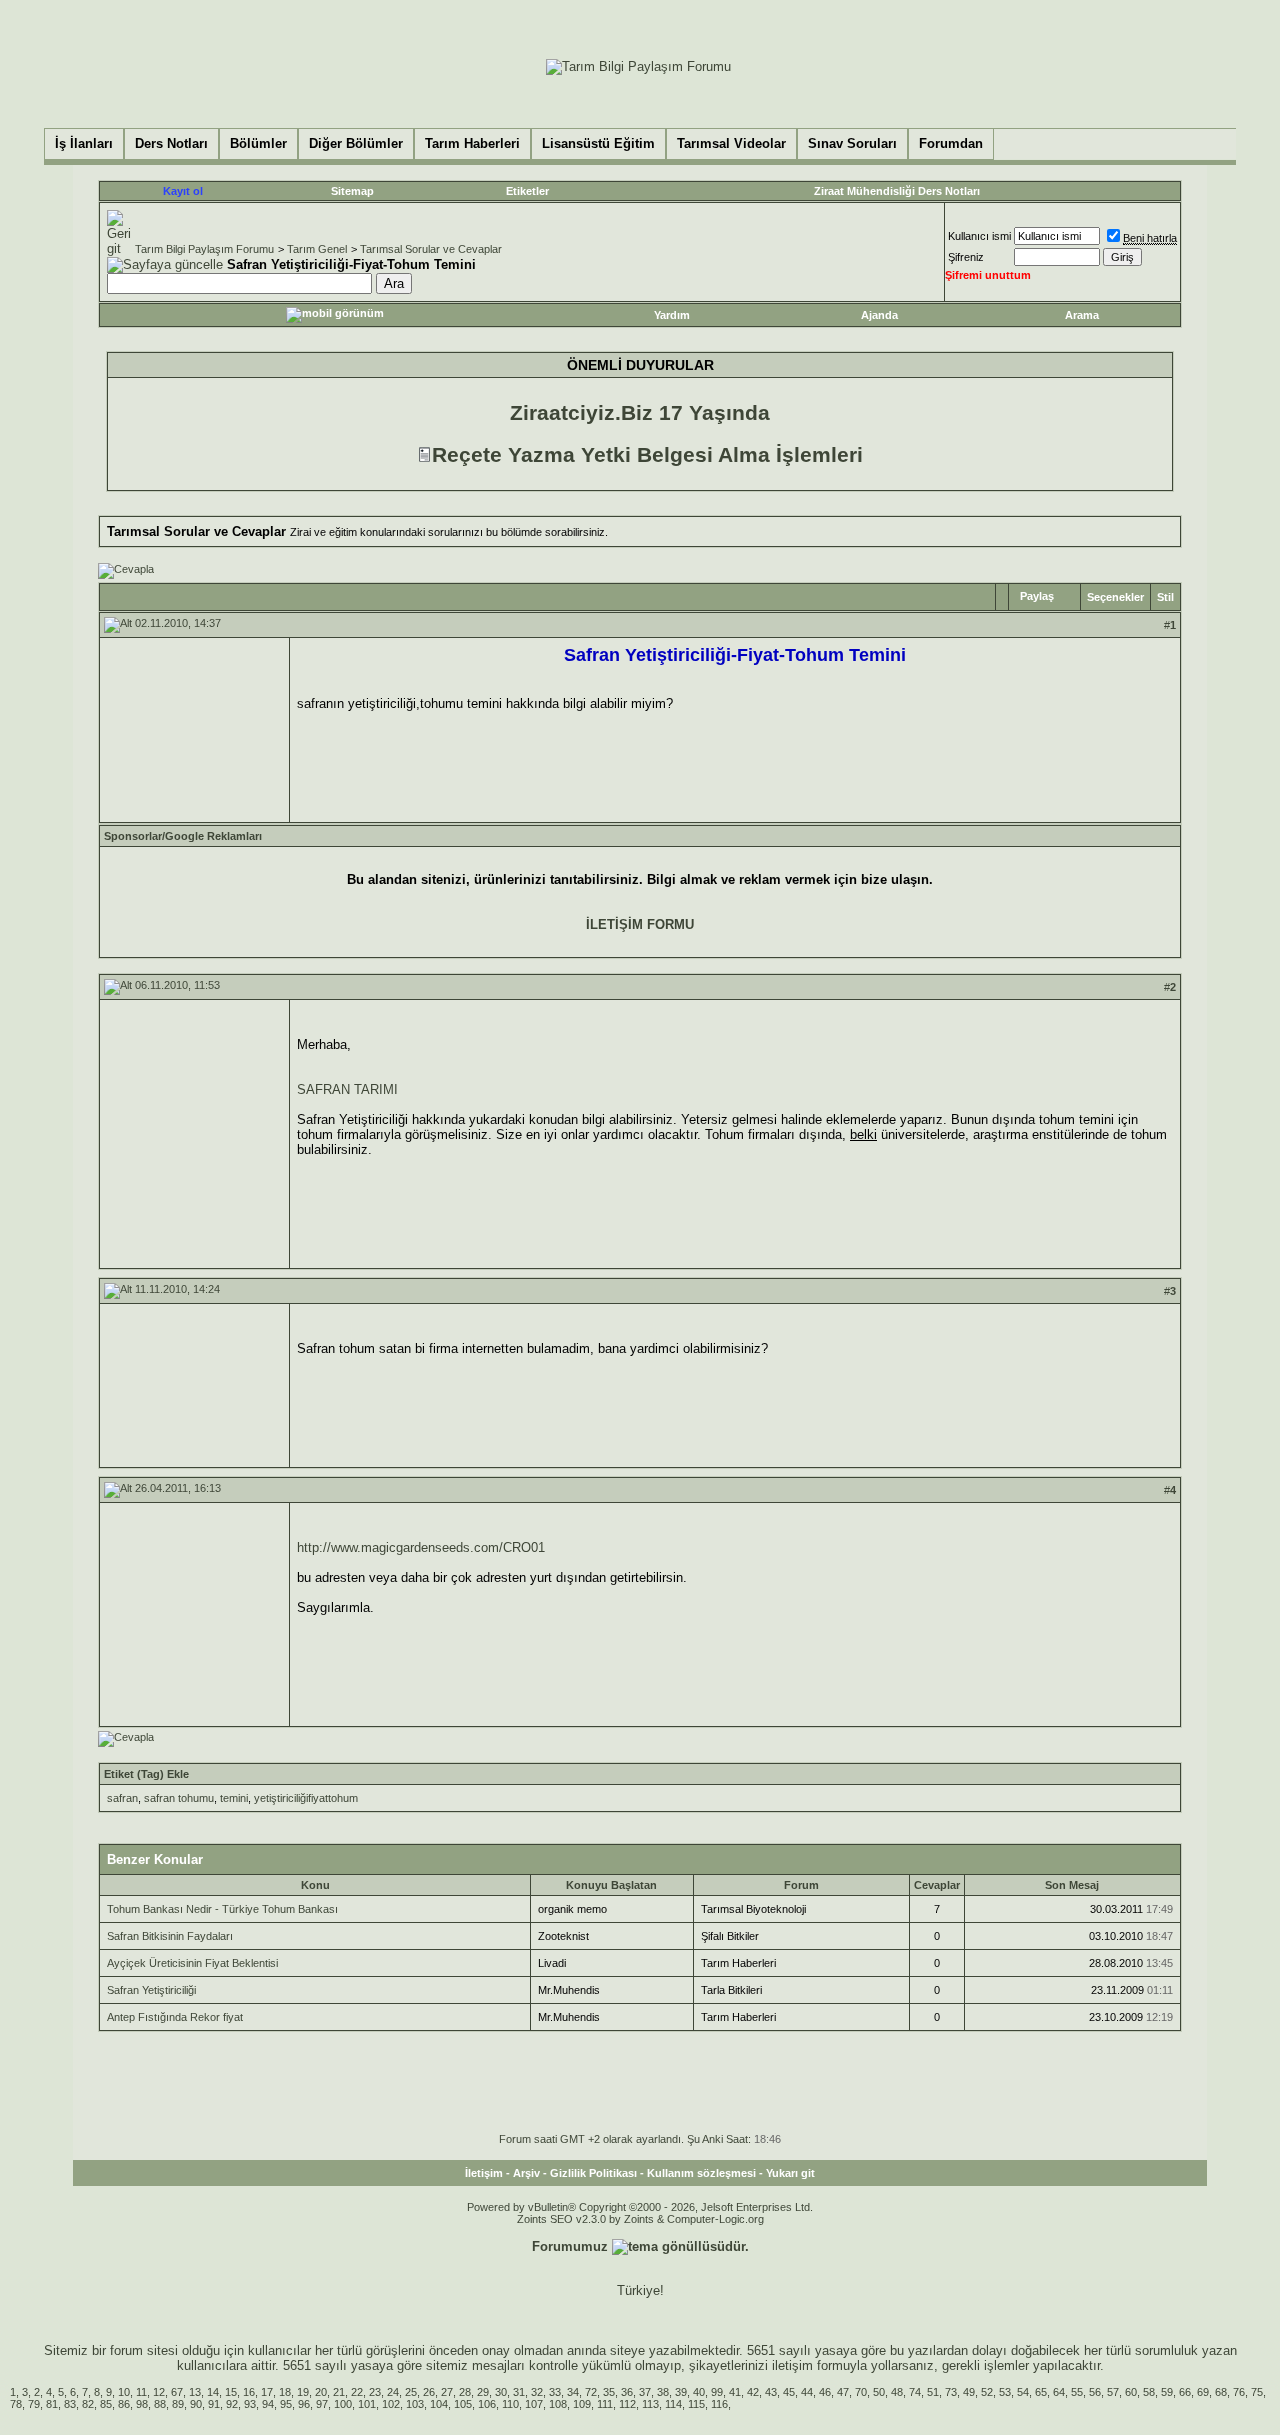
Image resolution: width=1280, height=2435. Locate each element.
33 (555, 2392)
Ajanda (879, 315)
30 (501, 2392)
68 (1221, 2392)
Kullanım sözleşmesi (701, 2173)
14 (213, 2392)
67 (177, 2392)
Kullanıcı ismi (979, 236)
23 (375, 2392)
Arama (1082, 315)
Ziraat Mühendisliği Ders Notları (897, 191)
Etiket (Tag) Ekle (146, 1774)
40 (699, 2392)
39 (681, 2392)
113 (650, 2404)
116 (719, 2404)
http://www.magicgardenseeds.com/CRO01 (421, 1547)
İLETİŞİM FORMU (640, 924)
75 (1257, 2392)
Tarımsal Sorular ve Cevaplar (431, 249)
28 (465, 2392)
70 (861, 2392)
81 (52, 2404)
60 (1131, 2392)
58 (1149, 2392)
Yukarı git (790, 2173)
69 (1203, 2392)
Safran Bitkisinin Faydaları (170, 1936)
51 (933, 2392)
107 (534, 2404)
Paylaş (1037, 596)
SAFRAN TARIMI (347, 1089)
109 (582, 2404)
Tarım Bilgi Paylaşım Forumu (204, 249)
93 (250, 2404)
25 (411, 2392)
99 (717, 2392)
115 (696, 2404)
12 (159, 2392)
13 (195, 2392)
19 (303, 2392)
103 (415, 2404)
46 (825, 2392)
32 (537, 2392)
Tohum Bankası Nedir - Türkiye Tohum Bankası (222, 1909)
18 (285, 2392)
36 (627, 2392)
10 (124, 2392)
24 (393, 2392)
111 (605, 2404)
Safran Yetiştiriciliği (151, 1990)
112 (627, 2404)
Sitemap (352, 191)
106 (487, 2404)
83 (70, 2404)
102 (391, 2404)
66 (1185, 2392)
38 (663, 2392)
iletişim (792, 2365)
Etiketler (527, 191)
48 (897, 2392)
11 (141, 2392)
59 (1167, 2392)
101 (367, 2404)
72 (591, 2392)
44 (807, 2392)
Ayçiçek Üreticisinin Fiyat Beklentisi (192, 1963)
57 (1113, 2392)
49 (969, 2392)
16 (249, 2392)
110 (510, 2404)
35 (609, 2392)
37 (645, 2392)
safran (122, 1798)
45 (789, 2392)
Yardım (672, 315)
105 (463, 2404)
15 (231, 2392)
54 (1023, 2392)
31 (519, 2392)
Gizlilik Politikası (593, 2173)
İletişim (484, 2173)
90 (196, 2404)
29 (483, 2392)
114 (673, 2404)
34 (573, 2392)
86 (124, 2404)
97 (322, 2404)
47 (843, 2392)
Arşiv (526, 2173)
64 (1059, 2392)
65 (1041, 2392)
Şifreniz (966, 257)
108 (558, 2404)
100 (343, 2404)
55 (1077, 2392)
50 (879, 2392)
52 (987, 2392)
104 (439, 2404)
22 (357, 2392)
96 (304, 2404)
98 (142, 2404)
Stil (1165, 597)
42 (753, 2392)
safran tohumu (179, 1798)
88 (160, 2404)
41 (735, 2392)
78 (16, 2404)
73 (951, 2392)
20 (321, 2392)
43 (771, 2392)
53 (1005, 2392)
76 (1239, 2392)
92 (232, 2404)
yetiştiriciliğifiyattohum (306, 1798)
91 (214, 2404)
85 (106, 2404)
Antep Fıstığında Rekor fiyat (175, 2017)
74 (915, 2392)
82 (88, 2404)
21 (339, 2392)
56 (1095, 2392)
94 (268, 2404)
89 (178, 2404)
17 (267, 2392)
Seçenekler (1115, 597)
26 (429, 2392)
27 (447, 2392)
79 (34, 2404)
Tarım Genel (317, 249)
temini (234, 1798)
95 (286, 2404)
